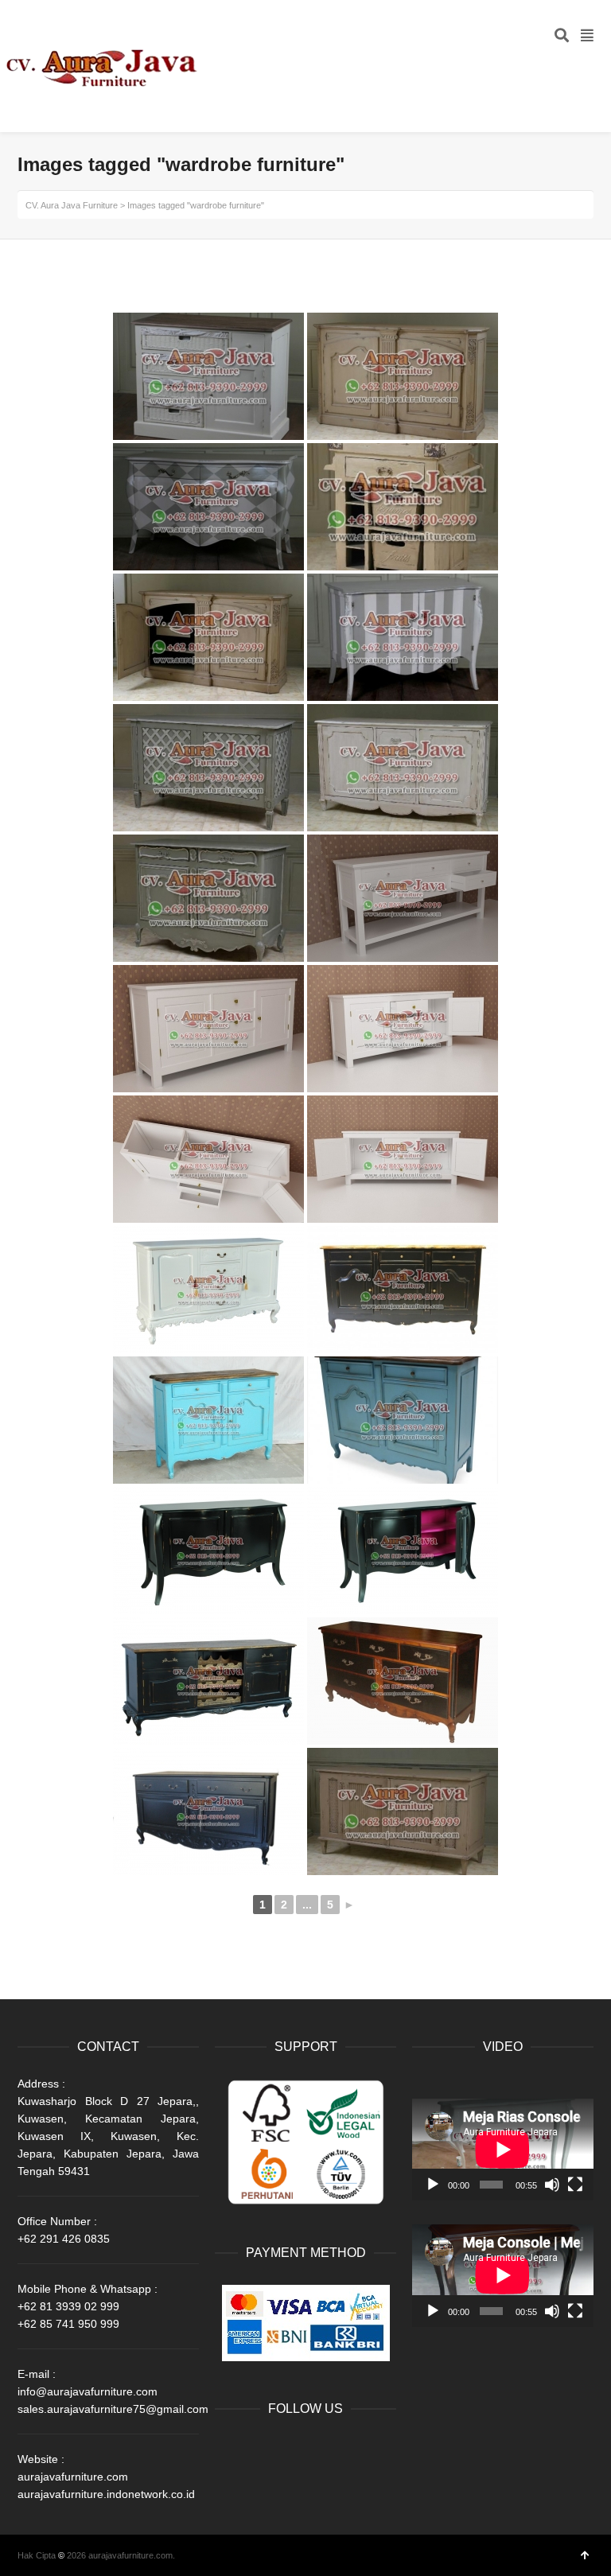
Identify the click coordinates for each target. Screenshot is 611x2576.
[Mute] (552, 2185)
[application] (503, 2150)
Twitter (263, 2450)
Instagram (368, 2450)
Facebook (228, 2450)
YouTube (333, 2450)
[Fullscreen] (575, 2185)
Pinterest (228, 2475)
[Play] (433, 2185)
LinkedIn (298, 2450)
